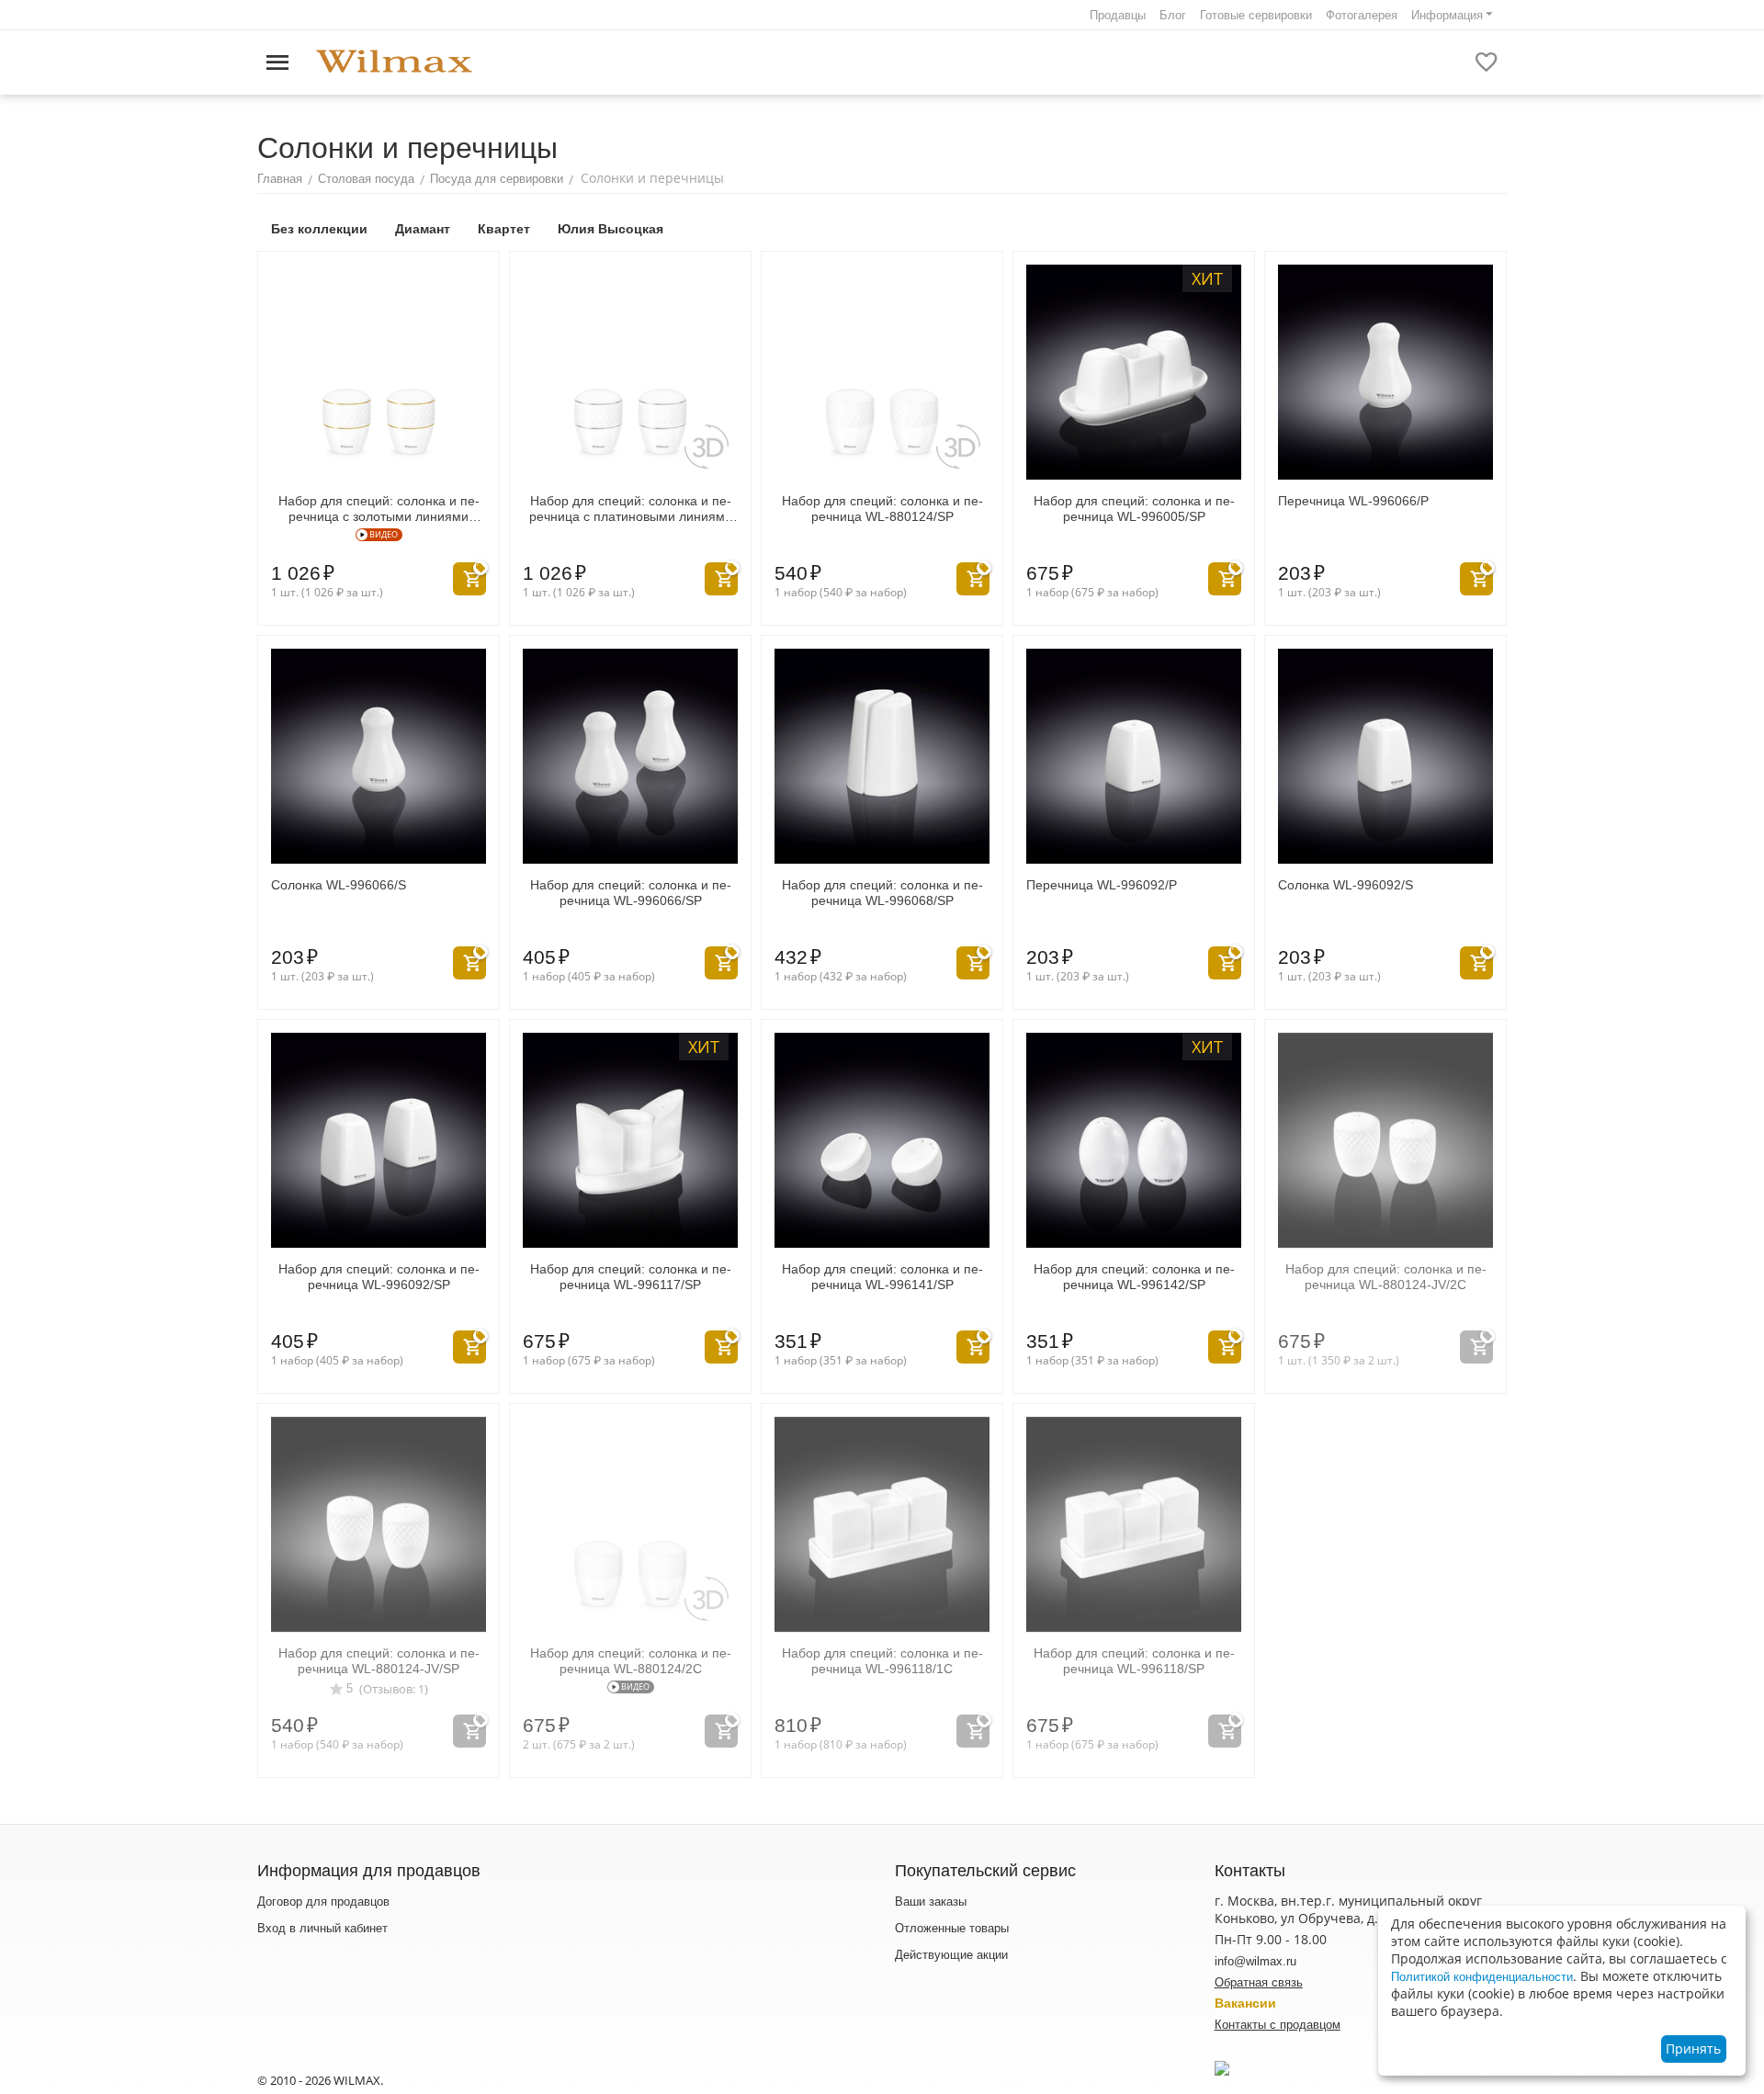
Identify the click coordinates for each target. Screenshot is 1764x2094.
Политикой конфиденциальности (1482, 1977)
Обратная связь (1259, 1982)
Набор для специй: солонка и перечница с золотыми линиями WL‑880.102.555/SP (379, 509)
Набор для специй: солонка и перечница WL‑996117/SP (631, 1277)
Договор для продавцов (323, 1902)
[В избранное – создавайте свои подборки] (1487, 62)
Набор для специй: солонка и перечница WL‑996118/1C (882, 1661)
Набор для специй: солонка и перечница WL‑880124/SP (882, 509)
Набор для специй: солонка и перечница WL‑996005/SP (1134, 509)
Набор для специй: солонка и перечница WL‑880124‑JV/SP (379, 1661)
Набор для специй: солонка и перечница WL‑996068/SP (882, 893)
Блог (1173, 15)
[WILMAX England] (394, 62)
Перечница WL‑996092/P (1102, 885)
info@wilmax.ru (1255, 1961)
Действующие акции (951, 1955)
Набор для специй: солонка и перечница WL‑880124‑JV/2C (1386, 1277)
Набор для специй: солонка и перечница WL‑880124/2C (631, 1661)
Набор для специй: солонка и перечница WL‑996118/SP (1134, 1661)
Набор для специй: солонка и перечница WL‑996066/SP (631, 893)
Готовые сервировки (1256, 15)
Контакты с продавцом (1278, 2025)
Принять (1693, 2049)
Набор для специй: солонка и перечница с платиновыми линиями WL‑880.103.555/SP (631, 509)
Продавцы (1118, 15)
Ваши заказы (931, 1902)
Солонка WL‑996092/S (1346, 885)
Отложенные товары (952, 1928)
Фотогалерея (1362, 15)
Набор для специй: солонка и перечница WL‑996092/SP (379, 1277)
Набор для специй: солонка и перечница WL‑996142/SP (1134, 1277)
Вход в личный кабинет (322, 1928)
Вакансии (1245, 2003)
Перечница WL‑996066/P (1353, 501)
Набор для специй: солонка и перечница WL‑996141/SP (882, 1277)
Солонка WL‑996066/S (339, 885)
